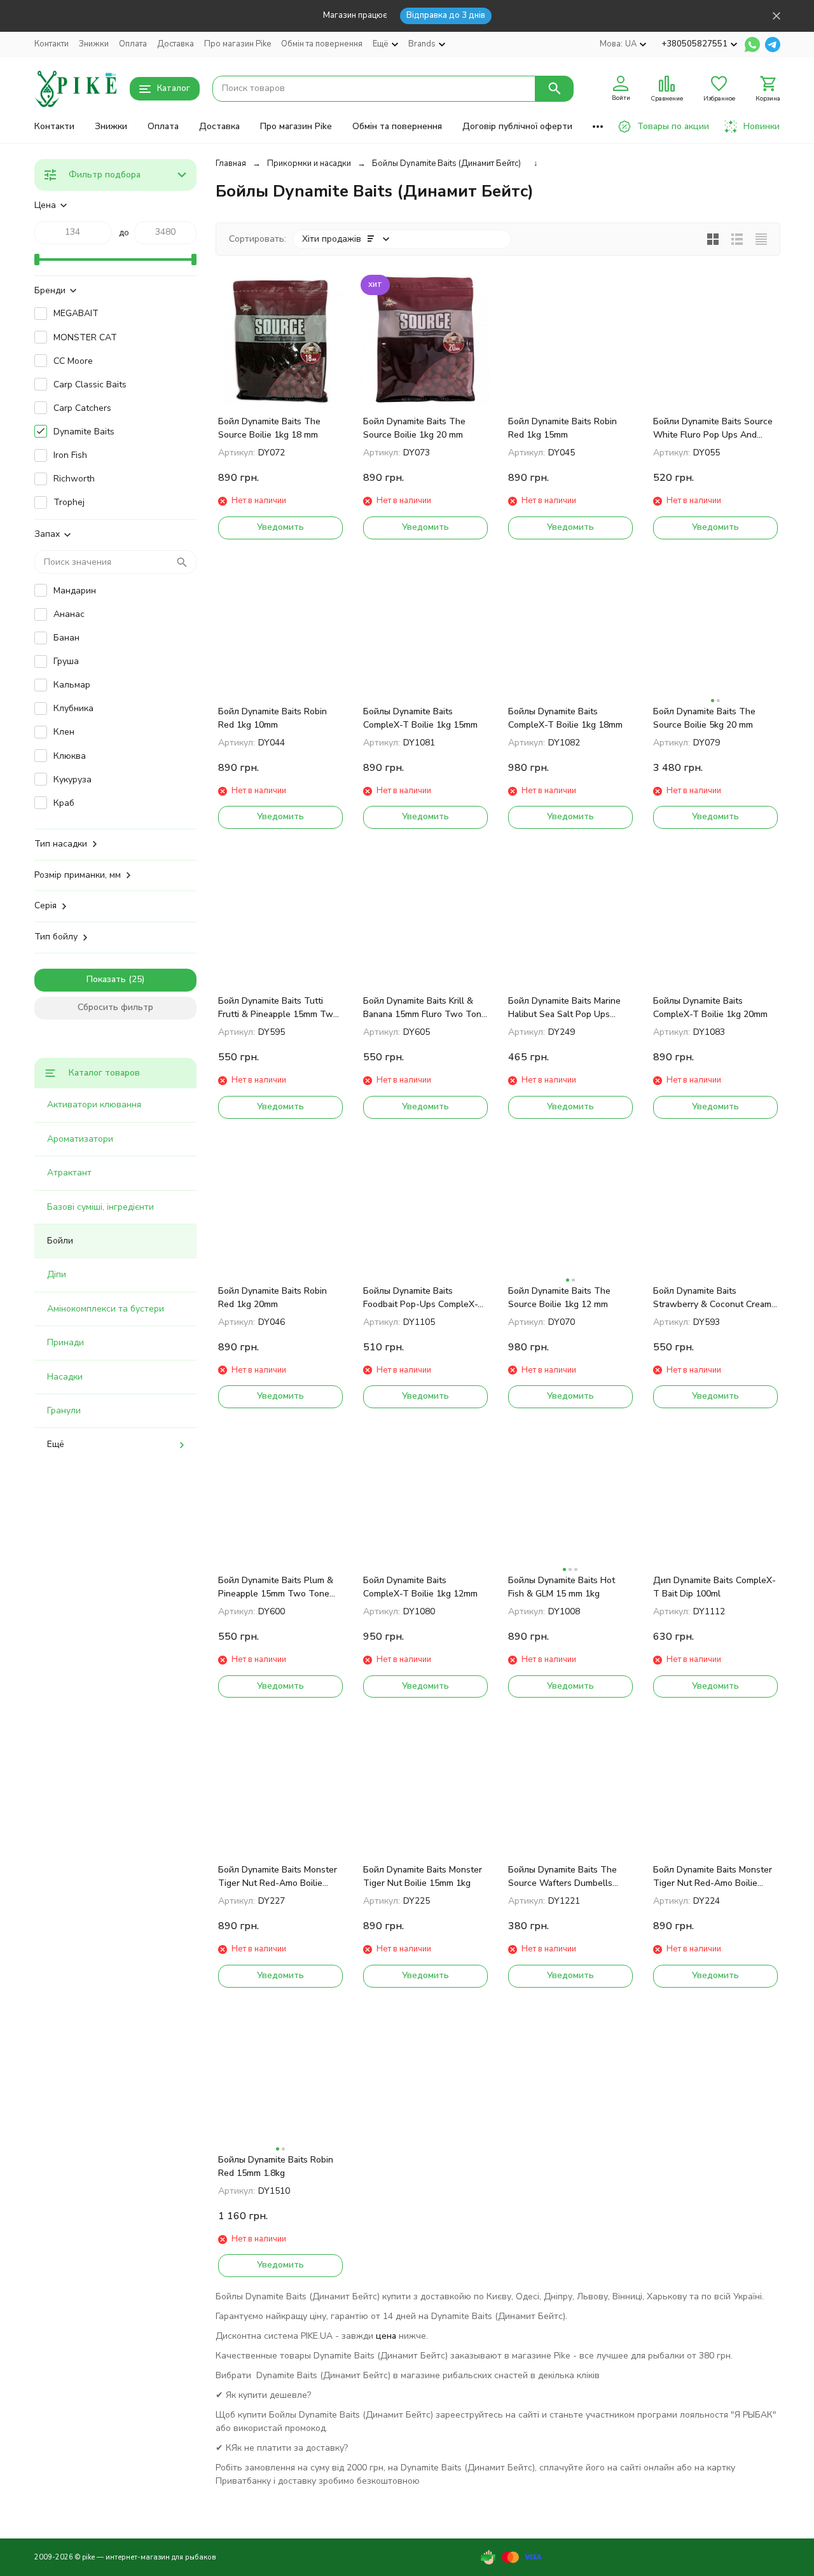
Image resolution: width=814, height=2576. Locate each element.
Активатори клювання (94, 1104)
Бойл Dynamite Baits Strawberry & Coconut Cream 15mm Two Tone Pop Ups (712, 1298)
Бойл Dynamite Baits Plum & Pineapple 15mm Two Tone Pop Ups (276, 1587)
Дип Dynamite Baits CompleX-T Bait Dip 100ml (714, 1587)
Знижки (94, 44)
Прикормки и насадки (309, 163)
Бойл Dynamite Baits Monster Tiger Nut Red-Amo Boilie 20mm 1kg (278, 1877)
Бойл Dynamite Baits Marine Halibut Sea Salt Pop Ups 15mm (564, 1008)
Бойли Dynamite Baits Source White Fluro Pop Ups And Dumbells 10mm (713, 428)
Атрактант (69, 1173)
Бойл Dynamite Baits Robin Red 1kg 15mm (562, 428)
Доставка (176, 44)
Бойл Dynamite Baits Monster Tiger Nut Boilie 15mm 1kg (423, 1876)
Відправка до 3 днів (446, 15)
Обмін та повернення (322, 44)
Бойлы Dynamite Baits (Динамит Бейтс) (446, 163)
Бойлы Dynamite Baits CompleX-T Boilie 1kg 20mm (710, 1008)
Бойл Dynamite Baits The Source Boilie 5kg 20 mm (704, 718)
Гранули (64, 1410)
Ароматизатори (80, 1139)
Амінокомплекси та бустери (106, 1309)
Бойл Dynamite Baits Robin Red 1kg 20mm (272, 1298)
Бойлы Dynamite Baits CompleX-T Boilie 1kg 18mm (565, 718)
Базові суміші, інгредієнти (100, 1207)
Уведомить (280, 527)
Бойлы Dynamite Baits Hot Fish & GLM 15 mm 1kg (562, 1587)
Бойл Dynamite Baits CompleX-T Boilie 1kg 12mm (420, 1587)
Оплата (133, 44)
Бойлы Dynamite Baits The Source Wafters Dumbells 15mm (562, 1877)
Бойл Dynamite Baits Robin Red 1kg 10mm (272, 718)
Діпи (57, 1274)
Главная (231, 163)
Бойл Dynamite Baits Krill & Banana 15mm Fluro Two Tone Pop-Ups (425, 1008)
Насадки (65, 1377)
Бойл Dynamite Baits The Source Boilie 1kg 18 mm (269, 428)
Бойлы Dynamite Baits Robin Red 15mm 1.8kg (276, 2166)
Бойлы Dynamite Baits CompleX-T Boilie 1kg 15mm (420, 718)
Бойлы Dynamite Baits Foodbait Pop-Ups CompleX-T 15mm (424, 1298)
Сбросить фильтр (115, 1007)
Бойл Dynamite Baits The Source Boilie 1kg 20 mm (414, 428)
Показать (106, 979)
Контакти (52, 44)
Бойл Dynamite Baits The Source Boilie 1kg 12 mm (559, 1298)
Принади (66, 1342)
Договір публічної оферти (517, 126)
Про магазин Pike (238, 44)
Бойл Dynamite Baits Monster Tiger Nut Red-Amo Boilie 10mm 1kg (713, 1877)
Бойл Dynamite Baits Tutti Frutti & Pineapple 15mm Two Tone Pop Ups (278, 1008)
